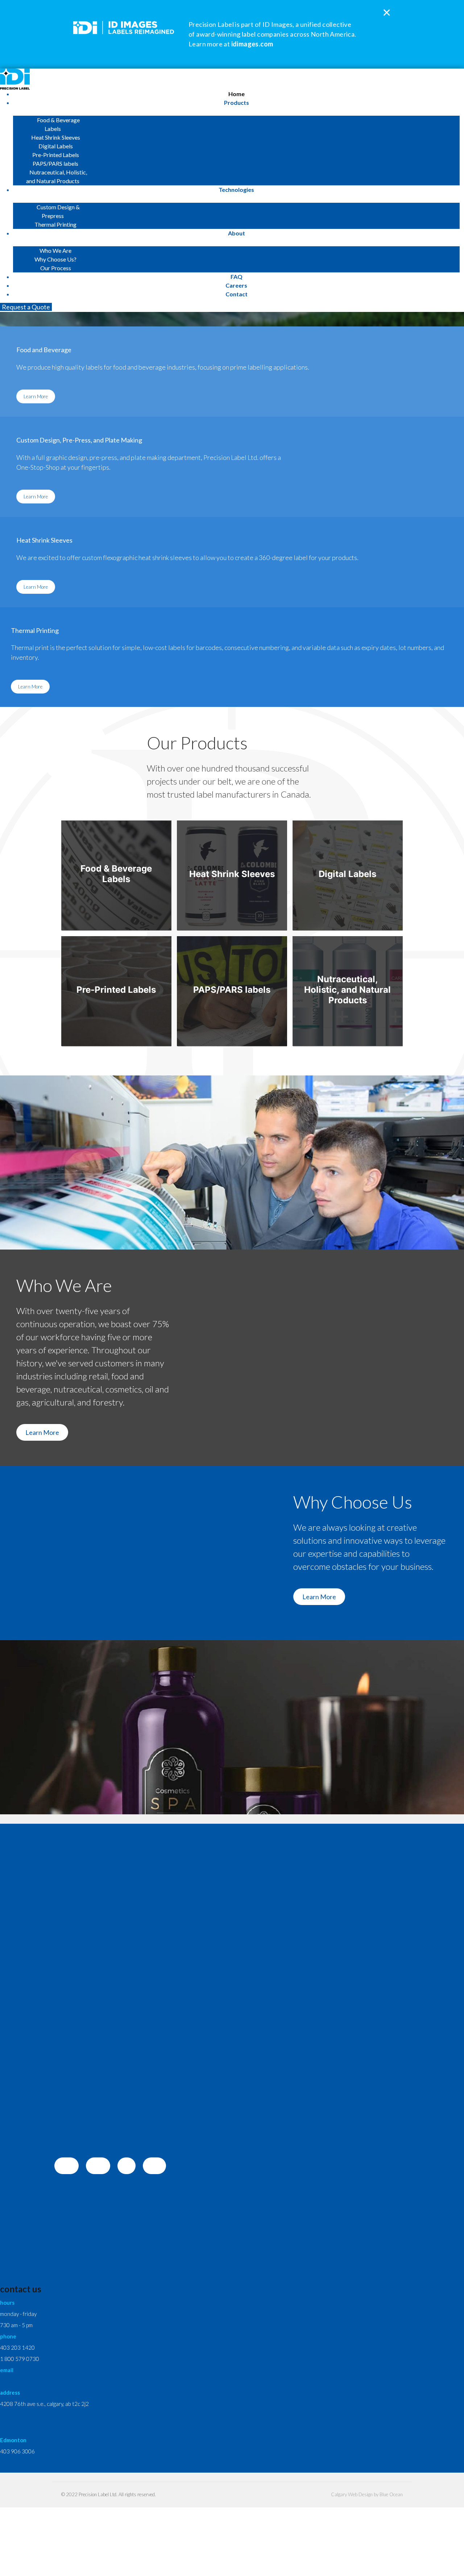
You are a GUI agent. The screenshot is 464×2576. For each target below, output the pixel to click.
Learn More (36, 396)
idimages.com (252, 44)
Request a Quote (26, 307)
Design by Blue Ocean (381, 2494)
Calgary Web (344, 2494)
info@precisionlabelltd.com (32, 2381)
